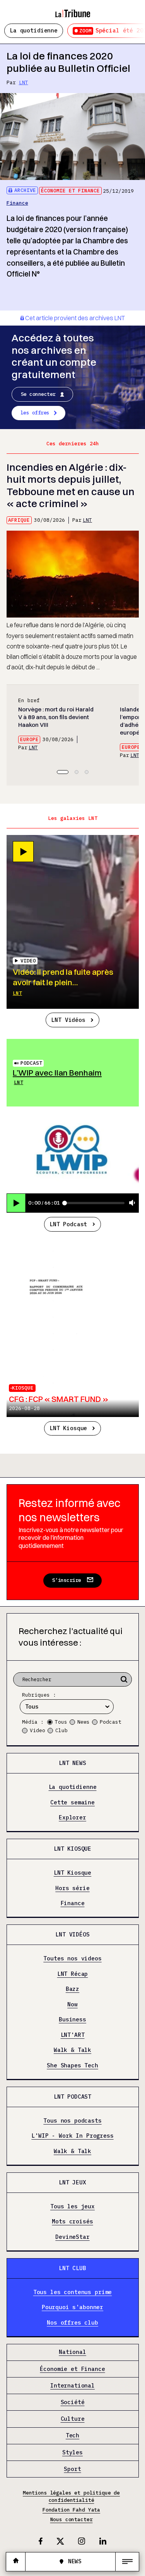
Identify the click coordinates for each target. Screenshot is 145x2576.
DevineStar (72, 2237)
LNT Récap (73, 1974)
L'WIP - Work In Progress (72, 2136)
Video (38, 1730)
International (72, 2385)
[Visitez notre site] (16, 2562)
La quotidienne (34, 30)
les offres (35, 413)
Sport (72, 2469)
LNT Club (72, 2268)
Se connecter (38, 394)
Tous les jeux (72, 2206)
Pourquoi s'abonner (72, 2307)
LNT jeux (72, 2182)
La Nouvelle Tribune (73, 10)
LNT (24, 82)
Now (72, 2004)
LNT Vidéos (68, 1020)
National (72, 2352)
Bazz (72, 1989)
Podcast (31, 1063)
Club (61, 1730)
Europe (29, 739)
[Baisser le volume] (132, 1203)
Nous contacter (72, 2519)
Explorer (72, 1818)
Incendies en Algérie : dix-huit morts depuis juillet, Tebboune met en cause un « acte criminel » (71, 485)
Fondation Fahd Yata (71, 2510)
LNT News (72, 1763)
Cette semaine (72, 1802)
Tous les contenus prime (73, 2292)
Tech (72, 2436)
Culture (73, 2419)
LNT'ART (73, 2035)
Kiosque (23, 1388)
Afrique (19, 520)
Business (72, 2020)
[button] (63, 772)
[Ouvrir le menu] (127, 2562)
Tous (61, 1722)
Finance (17, 203)
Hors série (72, 1888)
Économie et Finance (70, 191)
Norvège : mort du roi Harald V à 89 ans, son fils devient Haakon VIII (56, 717)
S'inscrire (67, 1580)
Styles (72, 2452)
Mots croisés (72, 2222)
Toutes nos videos (72, 1959)
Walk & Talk (72, 2050)
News (84, 1722)
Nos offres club (72, 2323)
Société (73, 2402)
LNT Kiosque (68, 1428)
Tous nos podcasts (72, 2120)
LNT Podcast (68, 1224)
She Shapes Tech (72, 2066)
